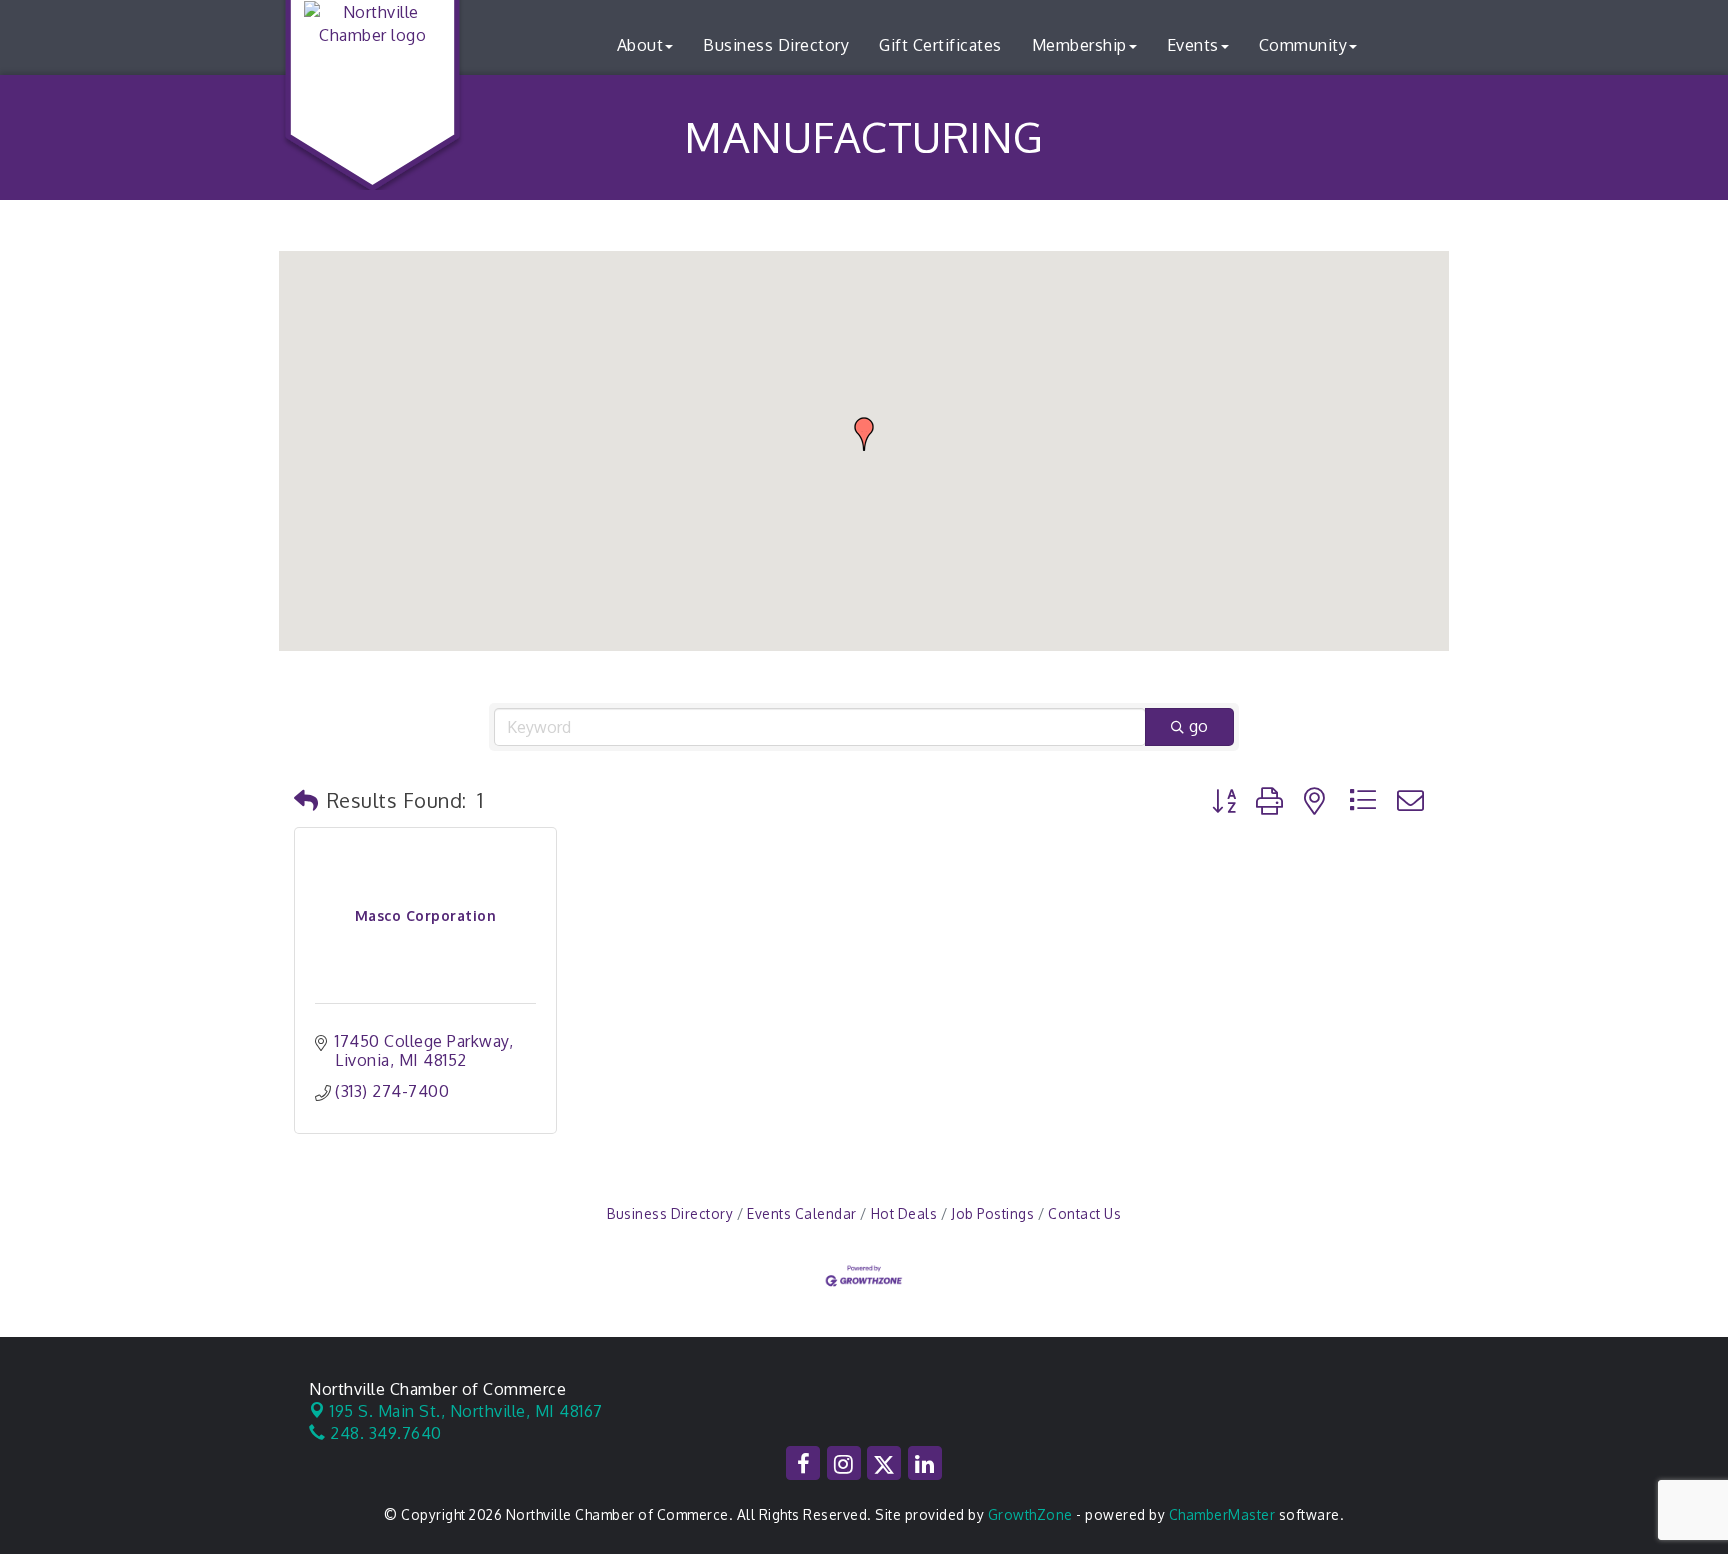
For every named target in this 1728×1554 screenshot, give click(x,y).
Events (1193, 45)
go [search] (1198, 726)
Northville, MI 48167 (466, 1411)
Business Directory (776, 45)
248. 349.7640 (384, 1433)
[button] (864, 434)
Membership (1079, 45)
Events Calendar (802, 1213)
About (640, 45)
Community (1303, 45)
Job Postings (992, 1213)
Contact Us (1084, 1213)
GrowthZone (1030, 1514)
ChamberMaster (1222, 1514)
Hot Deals (904, 1213)
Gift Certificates (940, 45)
